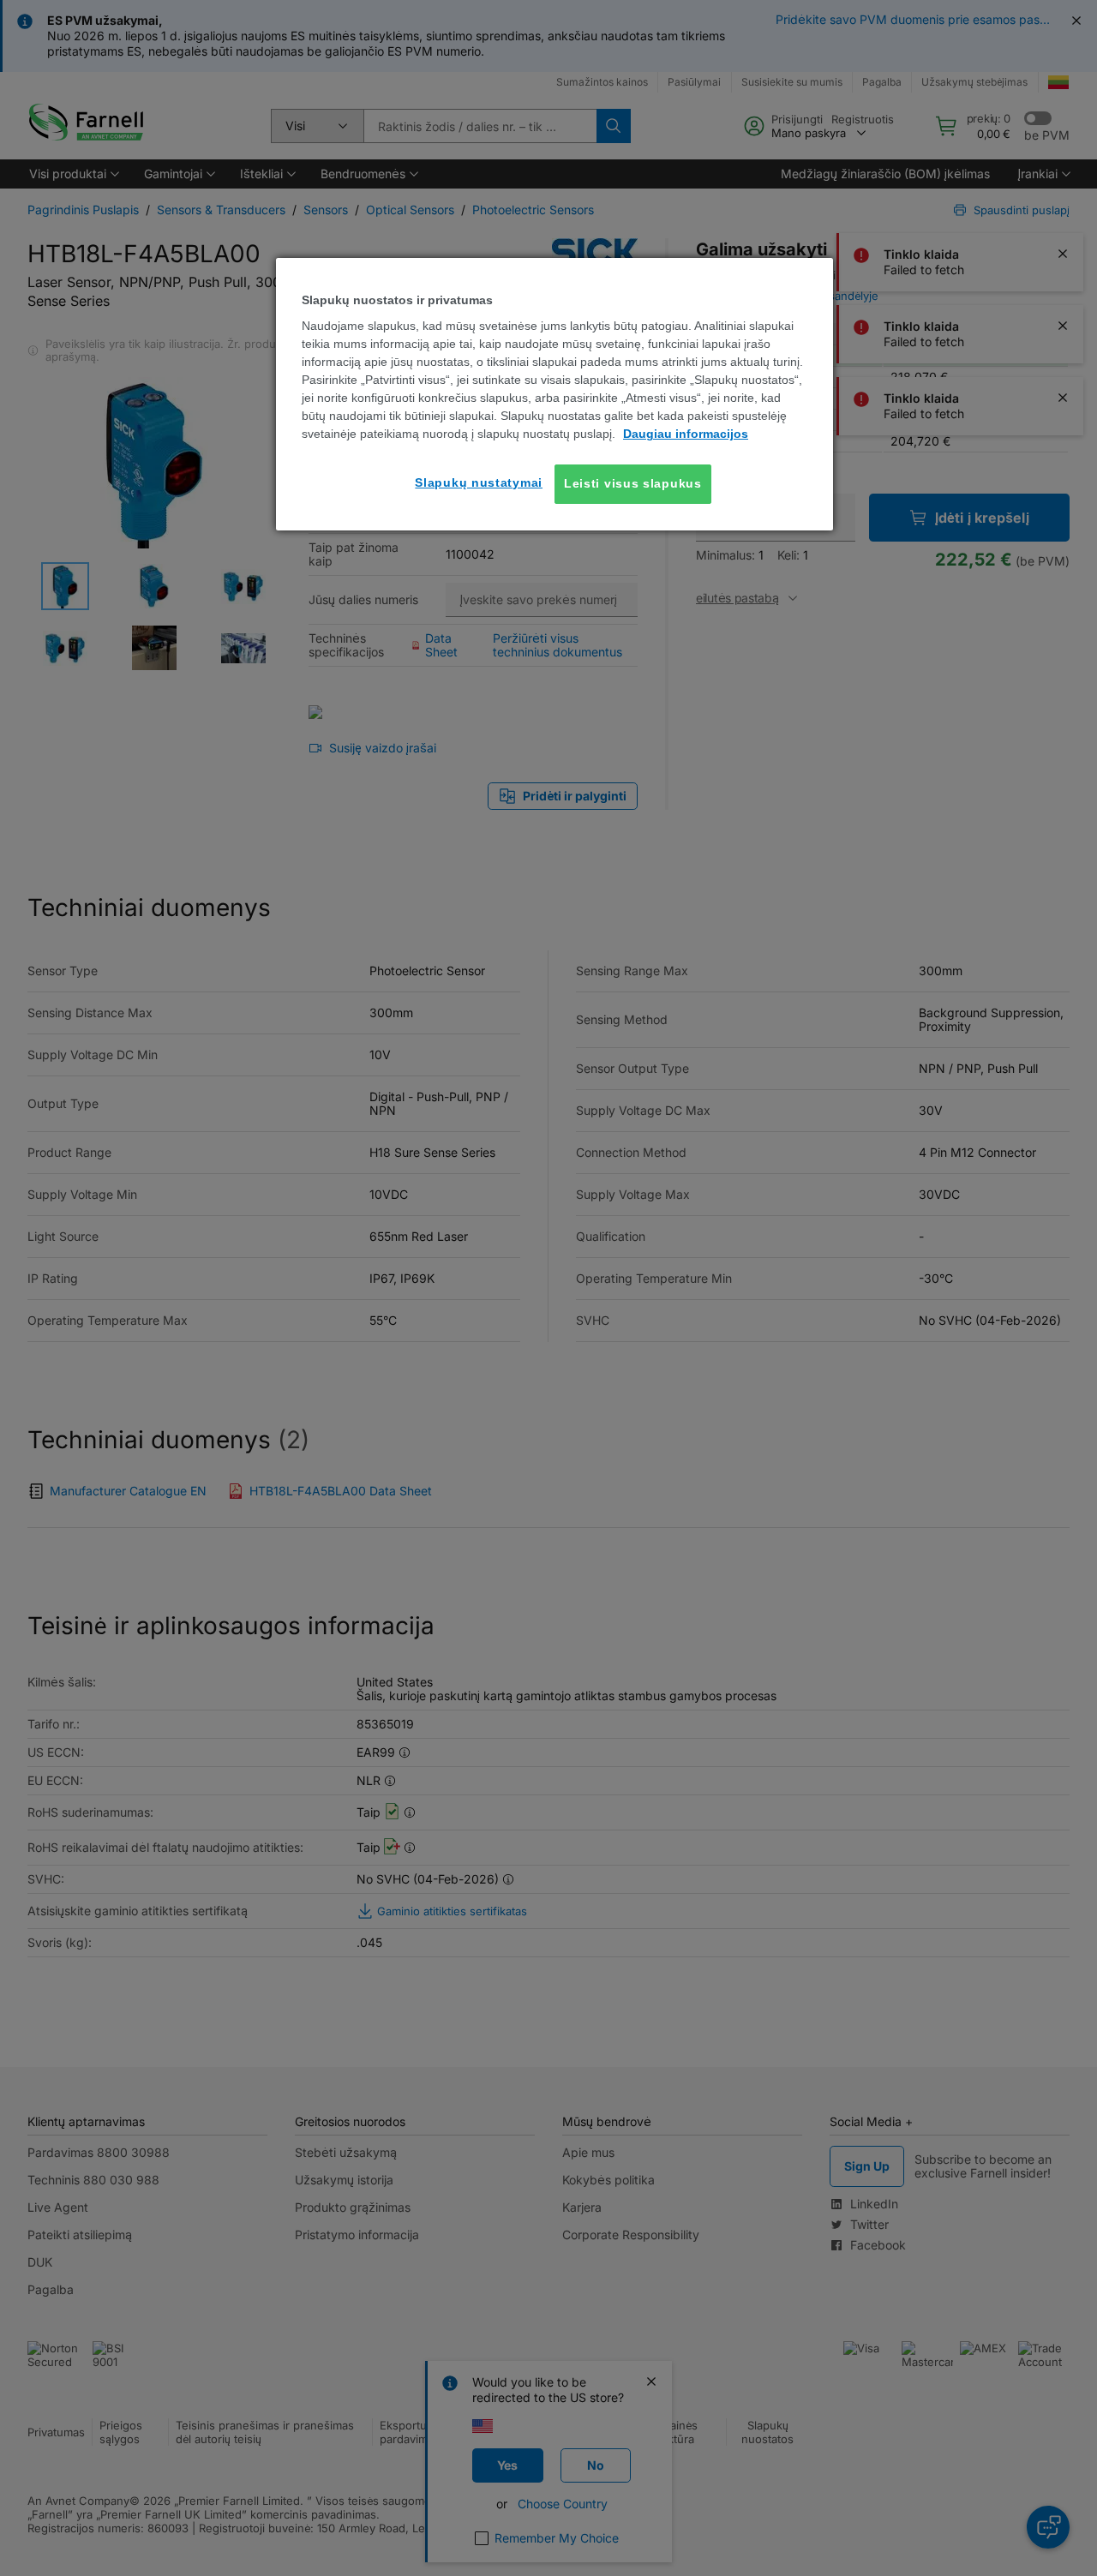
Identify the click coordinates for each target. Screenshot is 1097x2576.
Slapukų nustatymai (479, 482)
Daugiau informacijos (686, 434)
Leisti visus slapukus (633, 483)
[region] (554, 394)
